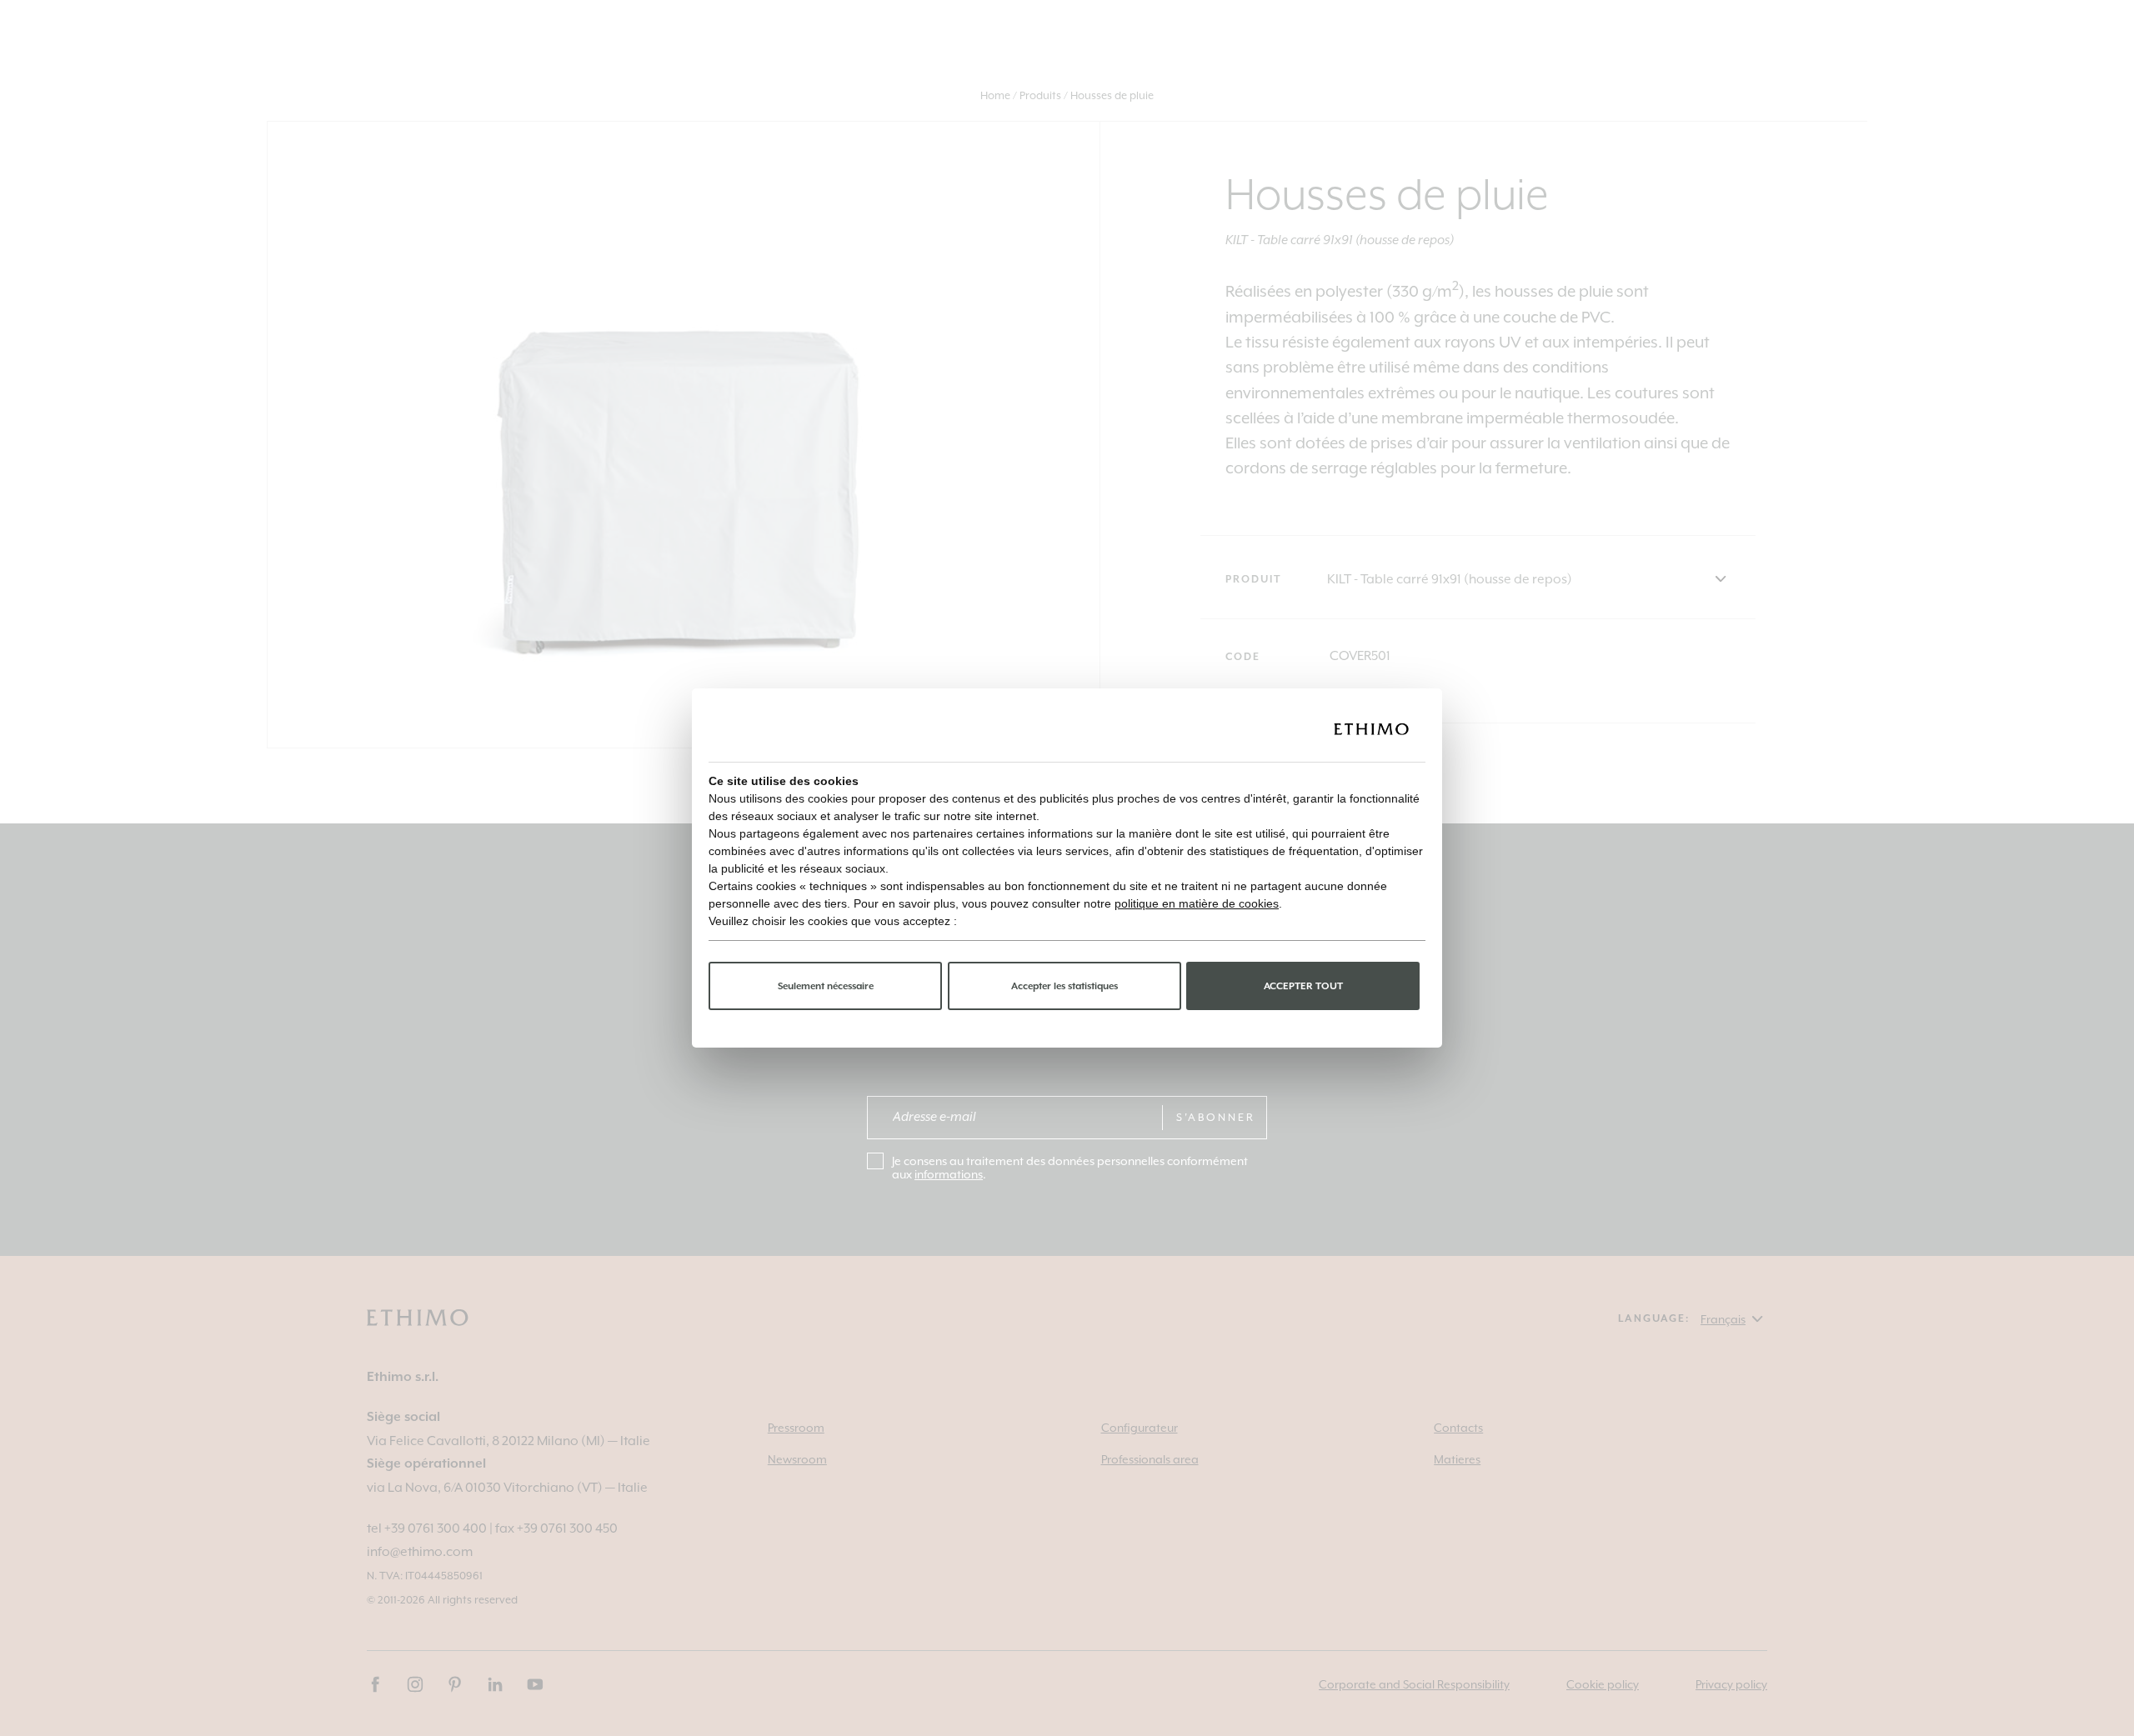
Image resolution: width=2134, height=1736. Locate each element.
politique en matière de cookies (1197, 903)
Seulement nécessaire (826, 986)
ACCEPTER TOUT (1303, 986)
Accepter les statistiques (1064, 986)
